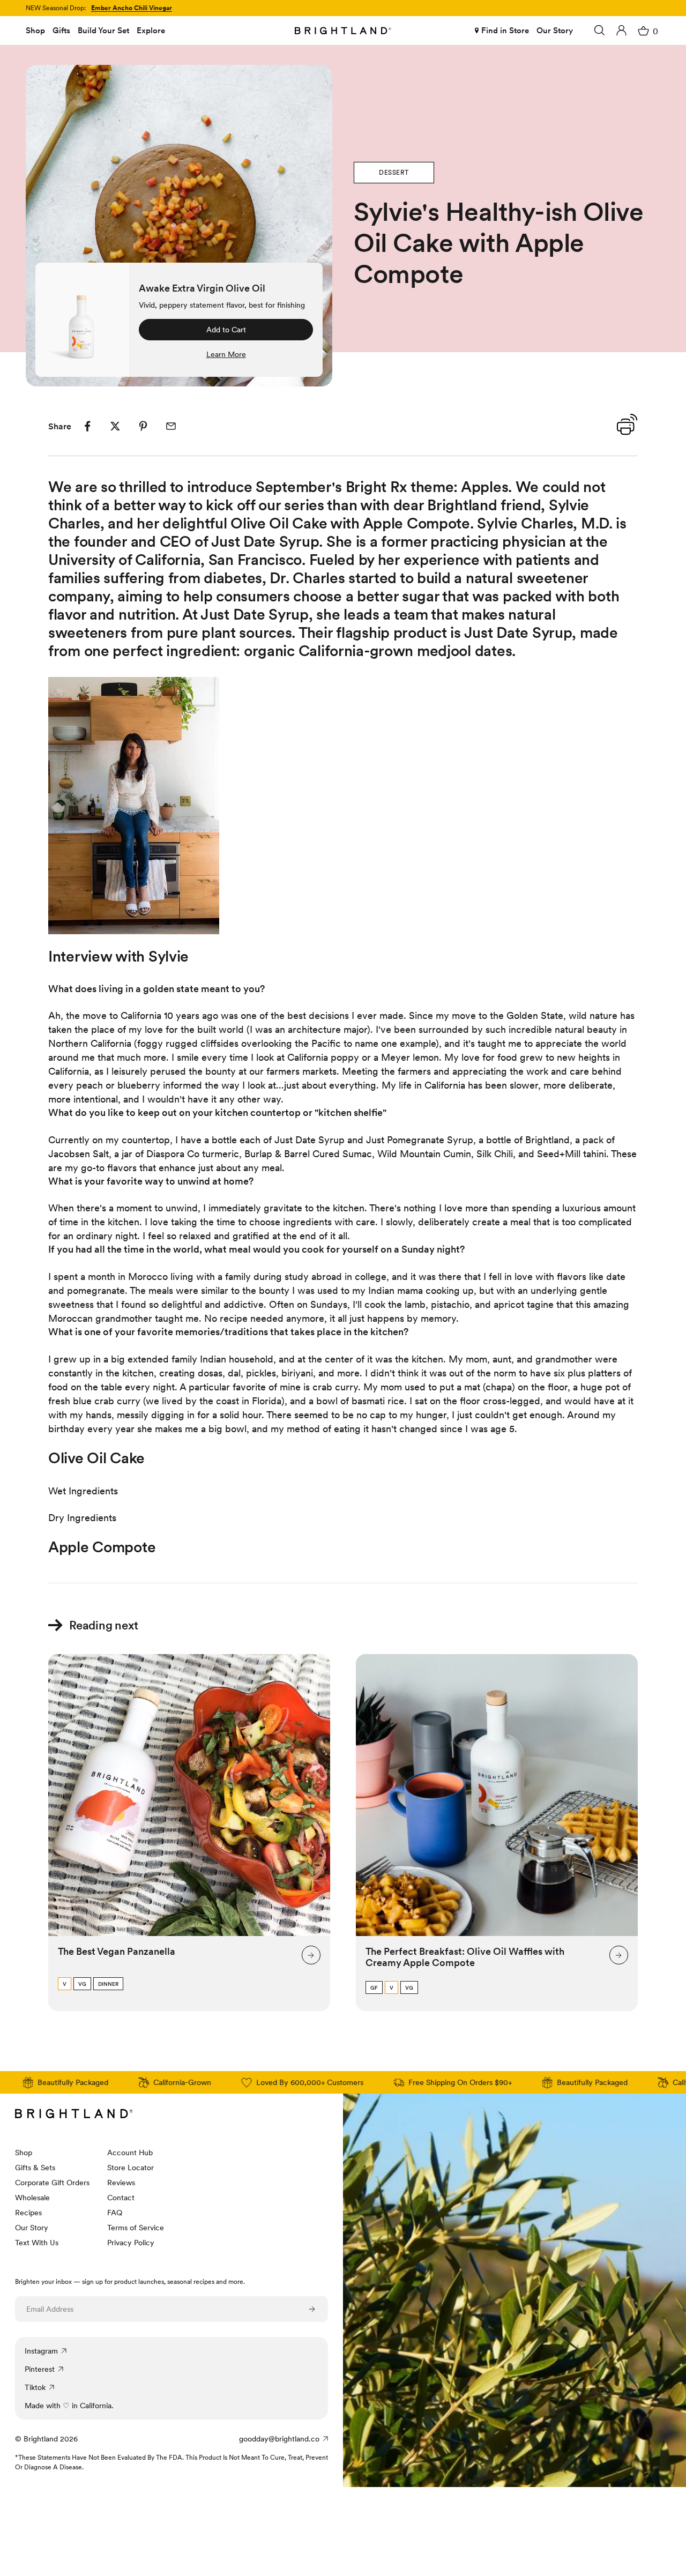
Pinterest (40, 2369)
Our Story (555, 31)
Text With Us (37, 2243)
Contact (121, 2198)
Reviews (121, 2183)
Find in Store (505, 31)
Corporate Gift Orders (52, 2183)
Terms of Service (136, 2228)
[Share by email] (171, 426)
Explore (151, 31)
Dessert (394, 173)
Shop (35, 31)
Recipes (28, 2213)
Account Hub (130, 2153)
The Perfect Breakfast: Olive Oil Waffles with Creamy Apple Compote (465, 1957)
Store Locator (131, 2168)
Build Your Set (103, 31)
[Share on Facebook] (87, 426)
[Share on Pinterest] (143, 426)
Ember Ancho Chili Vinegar (132, 8)
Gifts (61, 31)
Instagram (41, 2351)
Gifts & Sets (35, 2168)
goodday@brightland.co (279, 2439)
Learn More (226, 354)
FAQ (115, 2213)
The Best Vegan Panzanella (117, 1951)
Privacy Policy (131, 2243)
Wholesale (32, 2198)
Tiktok (35, 2387)
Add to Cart (226, 330)
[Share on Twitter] (115, 426)
